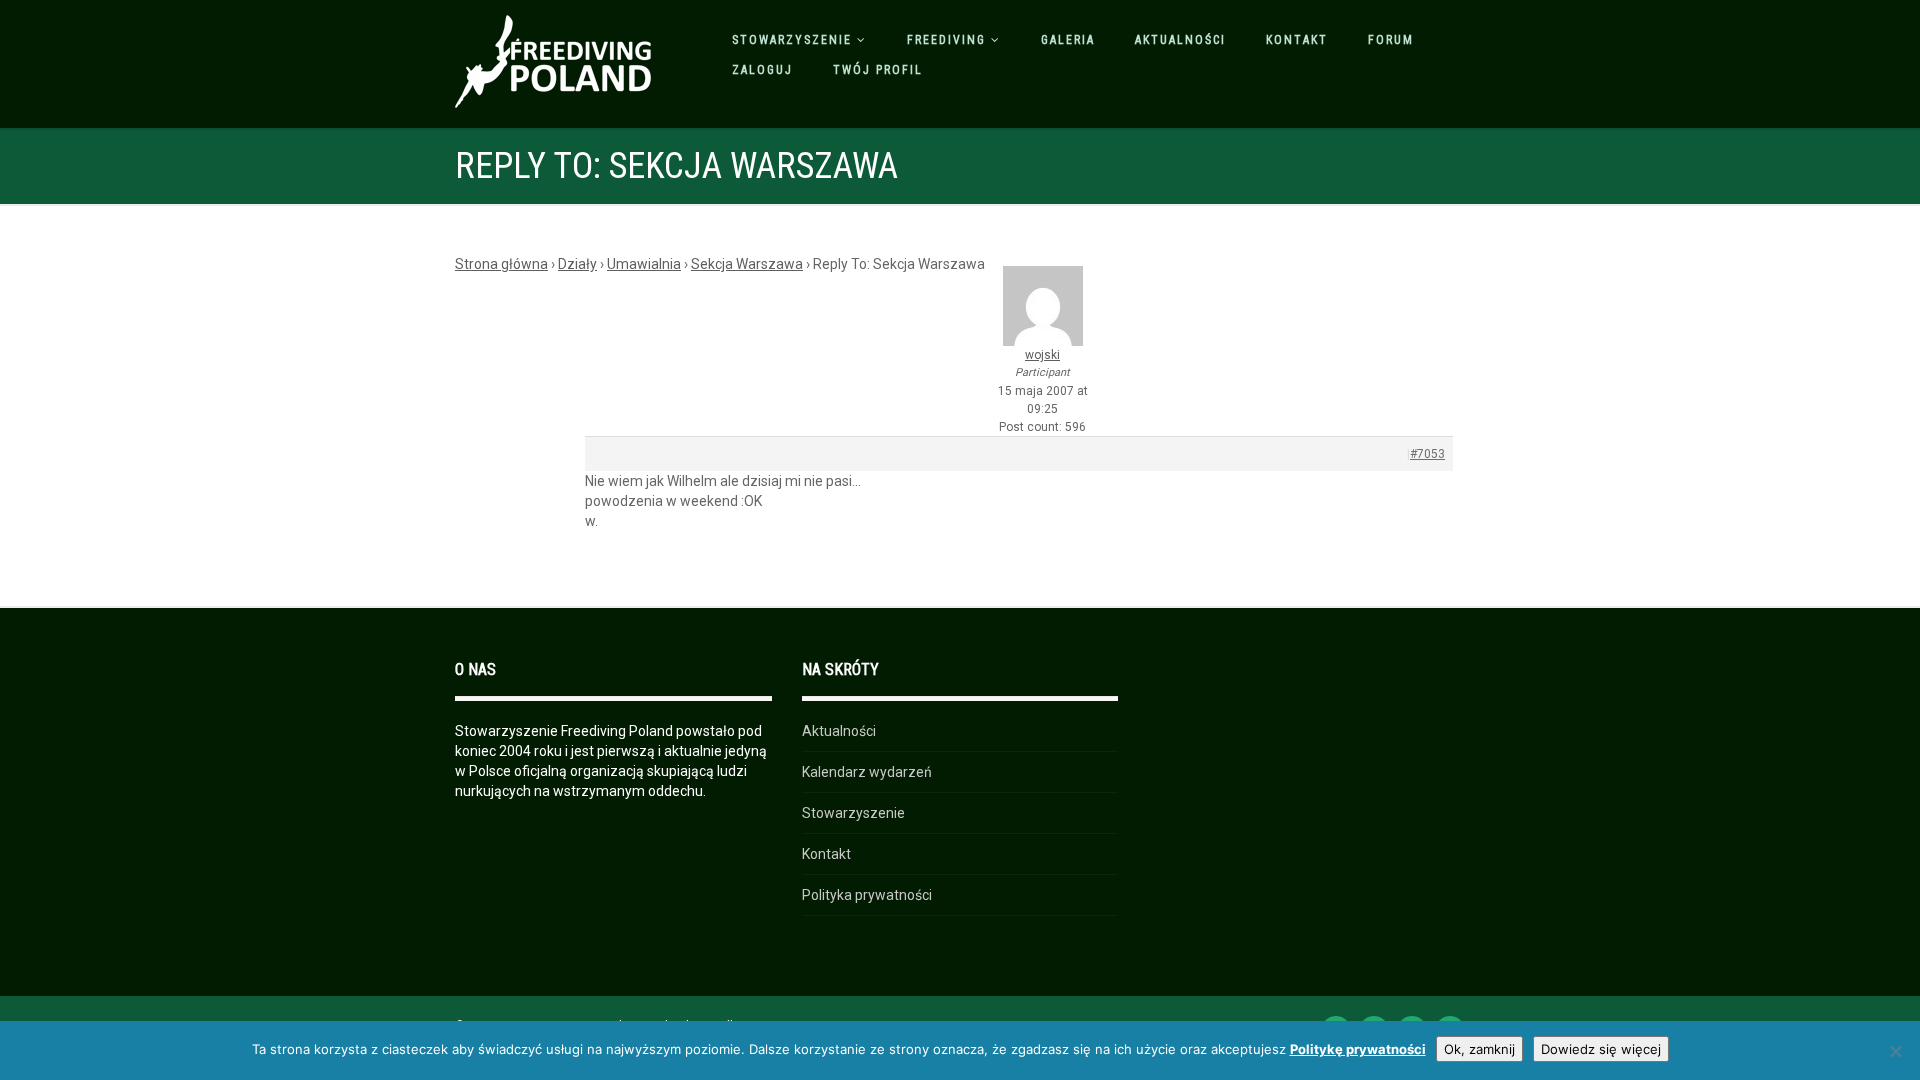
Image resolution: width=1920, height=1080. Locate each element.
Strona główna (501, 264)
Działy (577, 264)
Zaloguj (762, 70)
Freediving (946, 40)
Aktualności (1180, 40)
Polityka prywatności (867, 895)
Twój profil (878, 70)
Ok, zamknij (1479, 1049)
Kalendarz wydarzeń (867, 772)
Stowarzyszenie (792, 40)
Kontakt (1297, 40)
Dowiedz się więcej (1601, 1049)
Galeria (1068, 40)
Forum (1391, 40)
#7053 (1427, 454)
